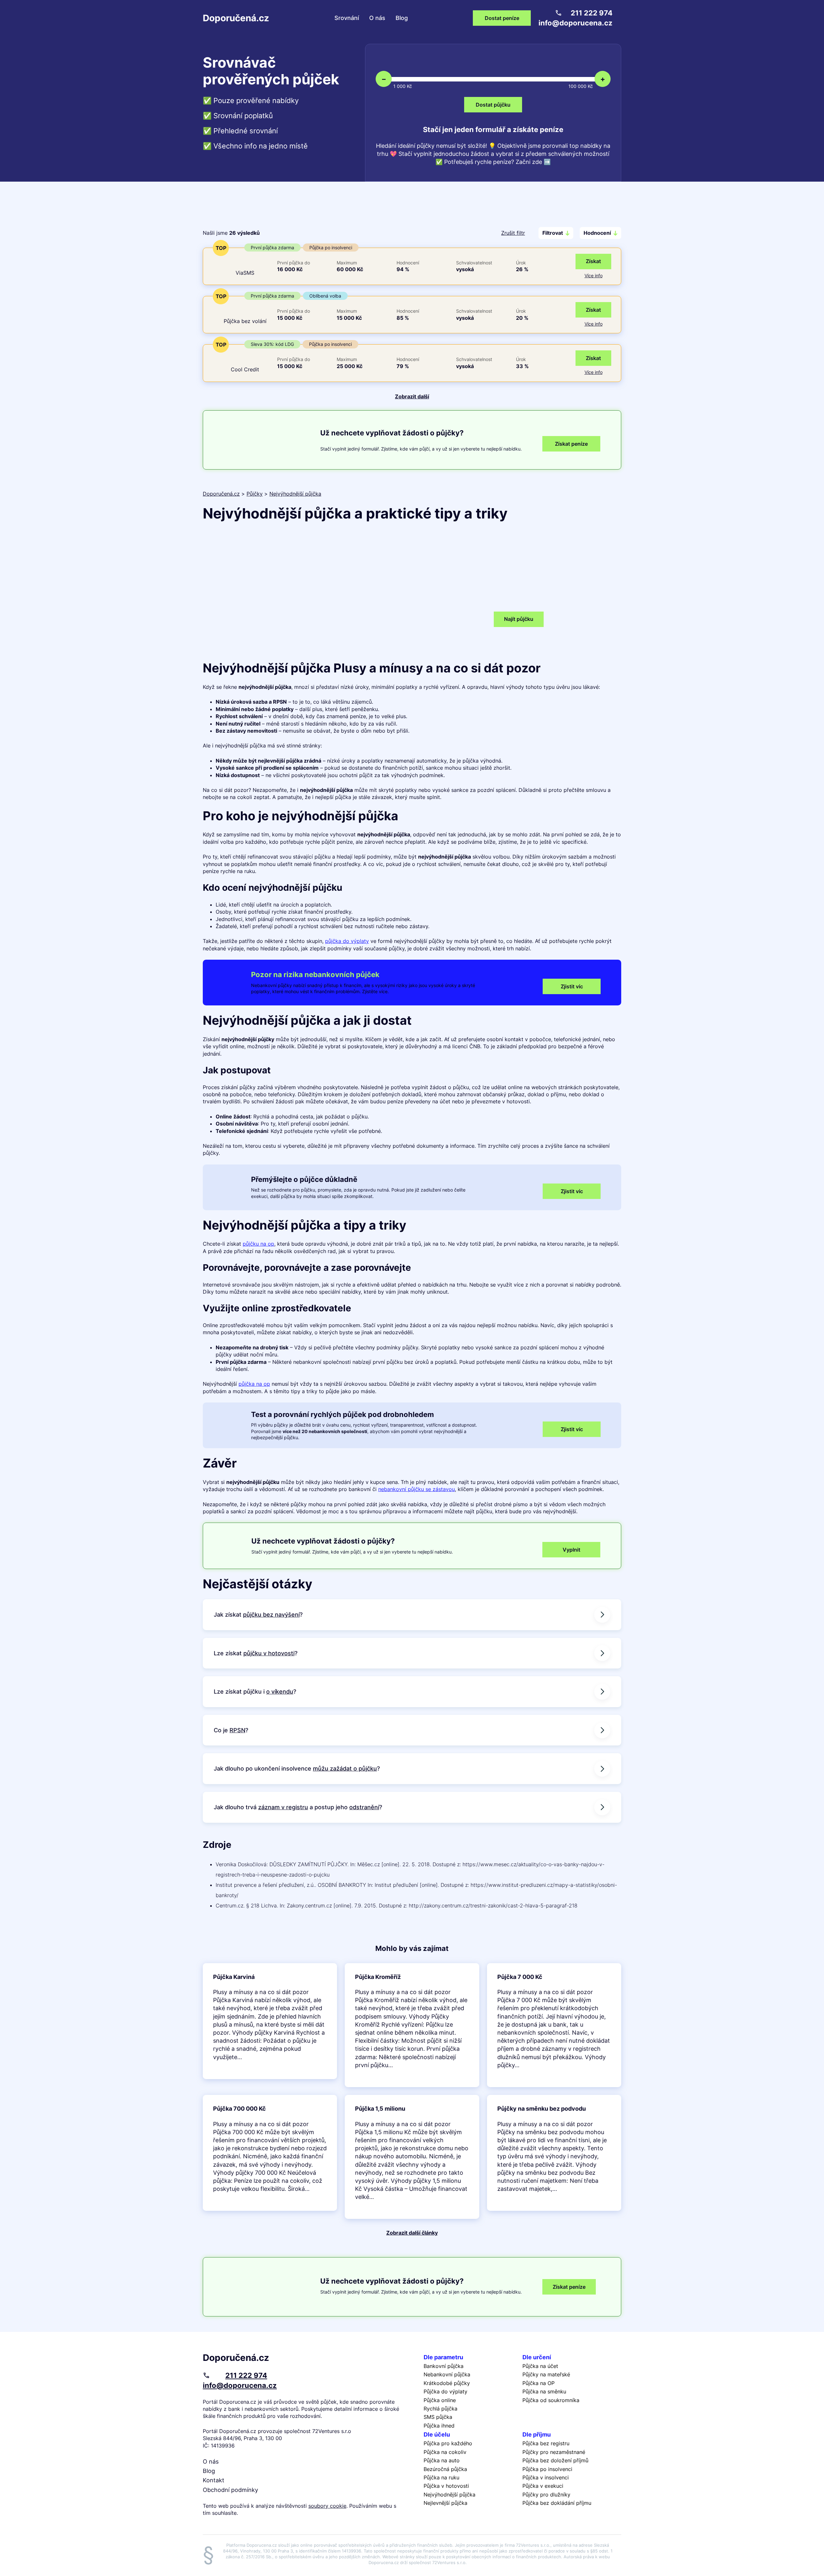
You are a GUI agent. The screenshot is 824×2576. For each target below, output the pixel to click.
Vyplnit (571, 1550)
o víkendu (280, 1692)
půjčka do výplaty (347, 941)
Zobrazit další (412, 396)
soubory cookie (327, 2506)
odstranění (364, 1807)
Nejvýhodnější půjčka (295, 494)
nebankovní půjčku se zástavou (417, 1489)
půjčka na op (254, 1384)
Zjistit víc (572, 986)
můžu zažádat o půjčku (345, 1768)
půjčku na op (258, 1244)
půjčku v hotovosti (269, 1653)
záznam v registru (283, 1807)
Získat (593, 261)
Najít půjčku (519, 619)
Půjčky (255, 494)
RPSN (237, 1730)
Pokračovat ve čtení (270, 2021)
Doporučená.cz (236, 18)
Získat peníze (569, 2287)
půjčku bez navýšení (271, 1615)
